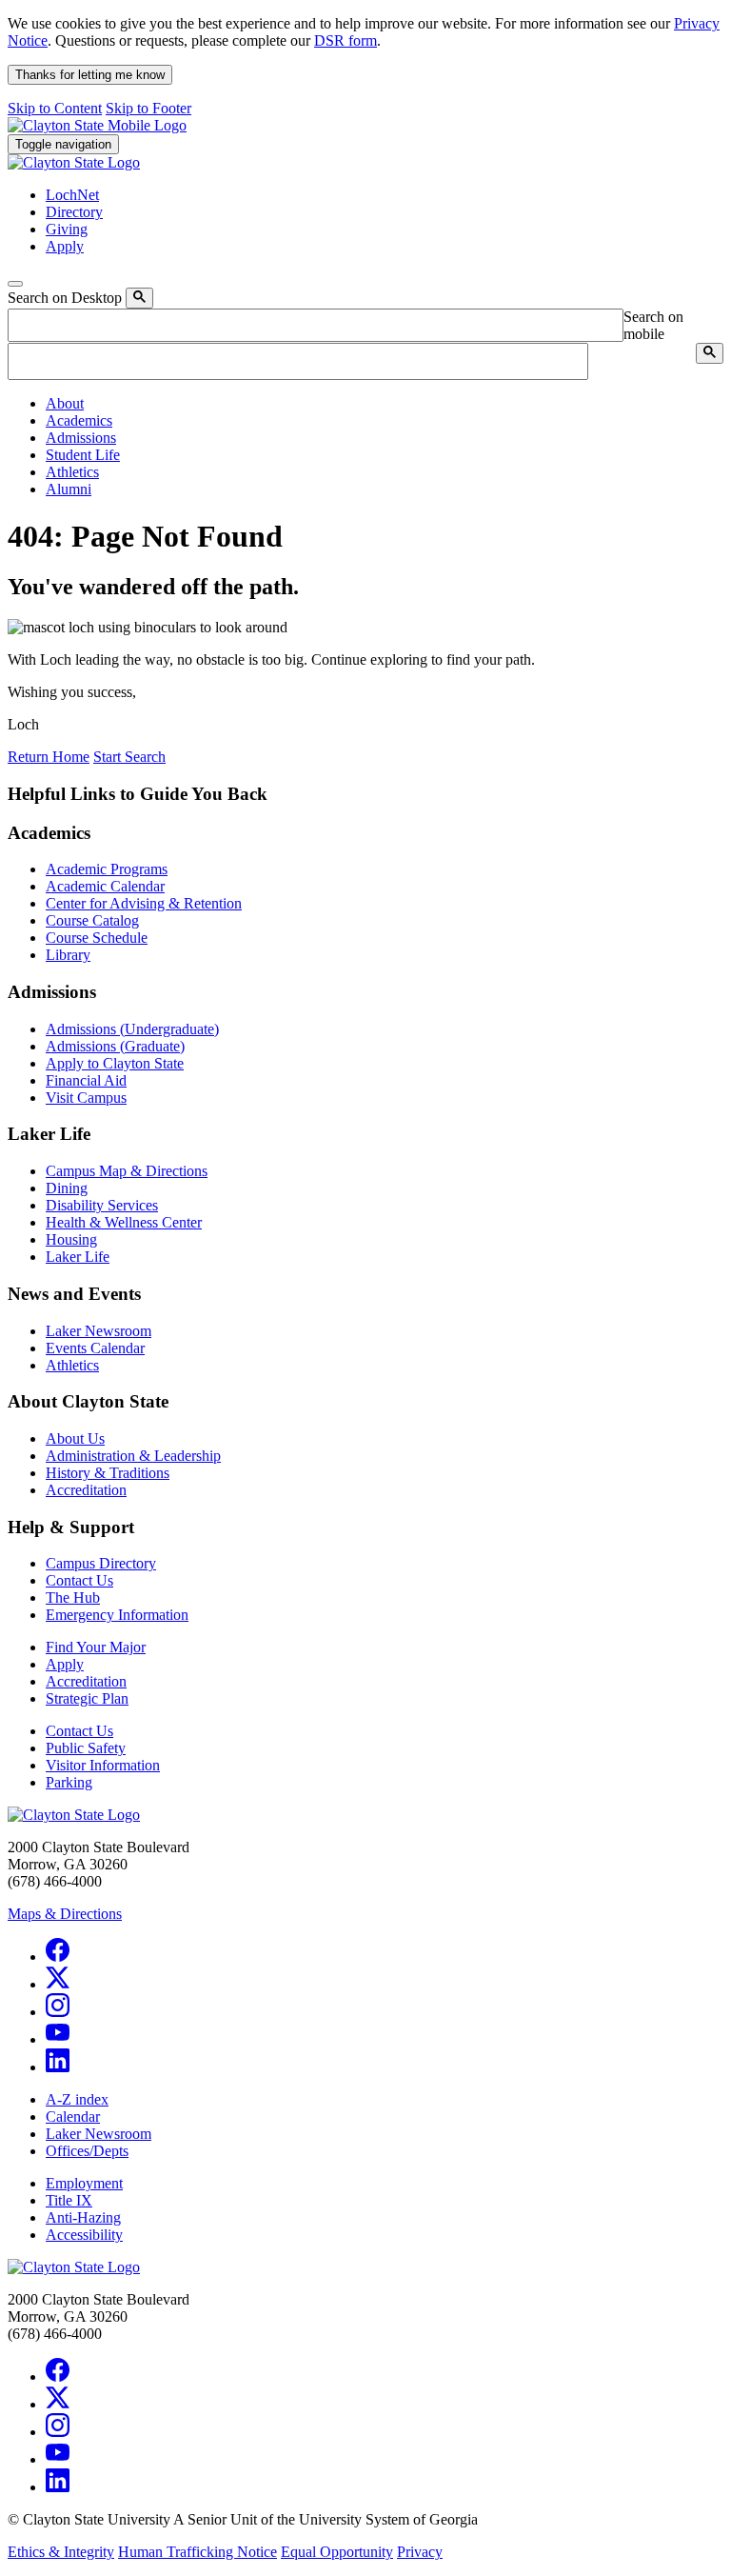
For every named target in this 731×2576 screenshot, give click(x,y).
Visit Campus (86, 1098)
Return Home (49, 757)
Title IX (69, 2200)
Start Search (129, 757)
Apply (65, 1664)
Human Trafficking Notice (198, 2552)
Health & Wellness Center (124, 1222)
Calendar (73, 2117)
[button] (65, 403)
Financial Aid (86, 1080)
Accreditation (86, 1490)
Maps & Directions (65, 1914)
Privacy (420, 2552)
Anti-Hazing (83, 2217)
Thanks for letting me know (90, 75)
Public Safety (86, 1748)
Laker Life (78, 1257)
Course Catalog (92, 920)
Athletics (72, 1365)
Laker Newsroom (99, 1331)
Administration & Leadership (133, 1456)
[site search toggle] (15, 284)
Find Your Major (96, 1647)
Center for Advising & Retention (144, 903)
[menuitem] (385, 404)
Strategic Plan (87, 1698)
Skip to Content (55, 108)
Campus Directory (101, 1563)
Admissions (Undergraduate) (132, 1029)
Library (68, 955)
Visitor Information (103, 1765)
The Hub (73, 1598)
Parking (69, 1782)
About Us (75, 1438)
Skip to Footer (148, 108)
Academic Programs (107, 869)
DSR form (346, 40)
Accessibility (84, 2235)
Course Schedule (97, 938)
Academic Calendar (105, 886)
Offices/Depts (87, 2151)
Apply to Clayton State (115, 1063)
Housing (71, 1239)
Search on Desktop (65, 298)
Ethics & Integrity (61, 2552)
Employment (84, 2183)
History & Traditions (108, 1473)
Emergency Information (117, 1615)
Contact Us (79, 1580)
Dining (67, 1188)
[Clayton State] (97, 125)
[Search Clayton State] (139, 298)
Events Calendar (95, 1348)
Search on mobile (653, 325)
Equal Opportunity (337, 2552)
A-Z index (77, 2099)
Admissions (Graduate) (115, 1046)
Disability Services (102, 1205)
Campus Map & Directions (127, 1171)
